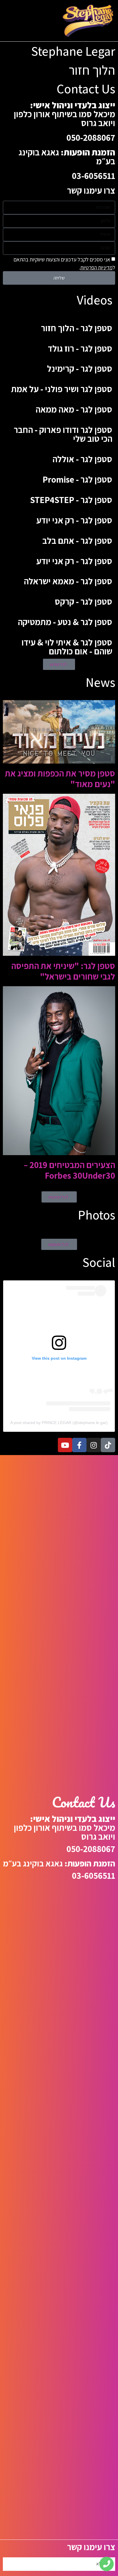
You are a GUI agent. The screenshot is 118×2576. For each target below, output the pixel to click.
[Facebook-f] (79, 1445)
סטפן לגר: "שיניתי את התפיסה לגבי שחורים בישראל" (63, 971)
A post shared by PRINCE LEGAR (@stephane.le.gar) (59, 1423)
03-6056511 (94, 176)
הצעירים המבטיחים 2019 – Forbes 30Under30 (69, 1170)
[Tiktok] (108, 1445)
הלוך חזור (92, 70)
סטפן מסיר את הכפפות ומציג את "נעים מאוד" (60, 779)
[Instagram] (94, 1445)
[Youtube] (65, 1445)
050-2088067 (91, 137)
